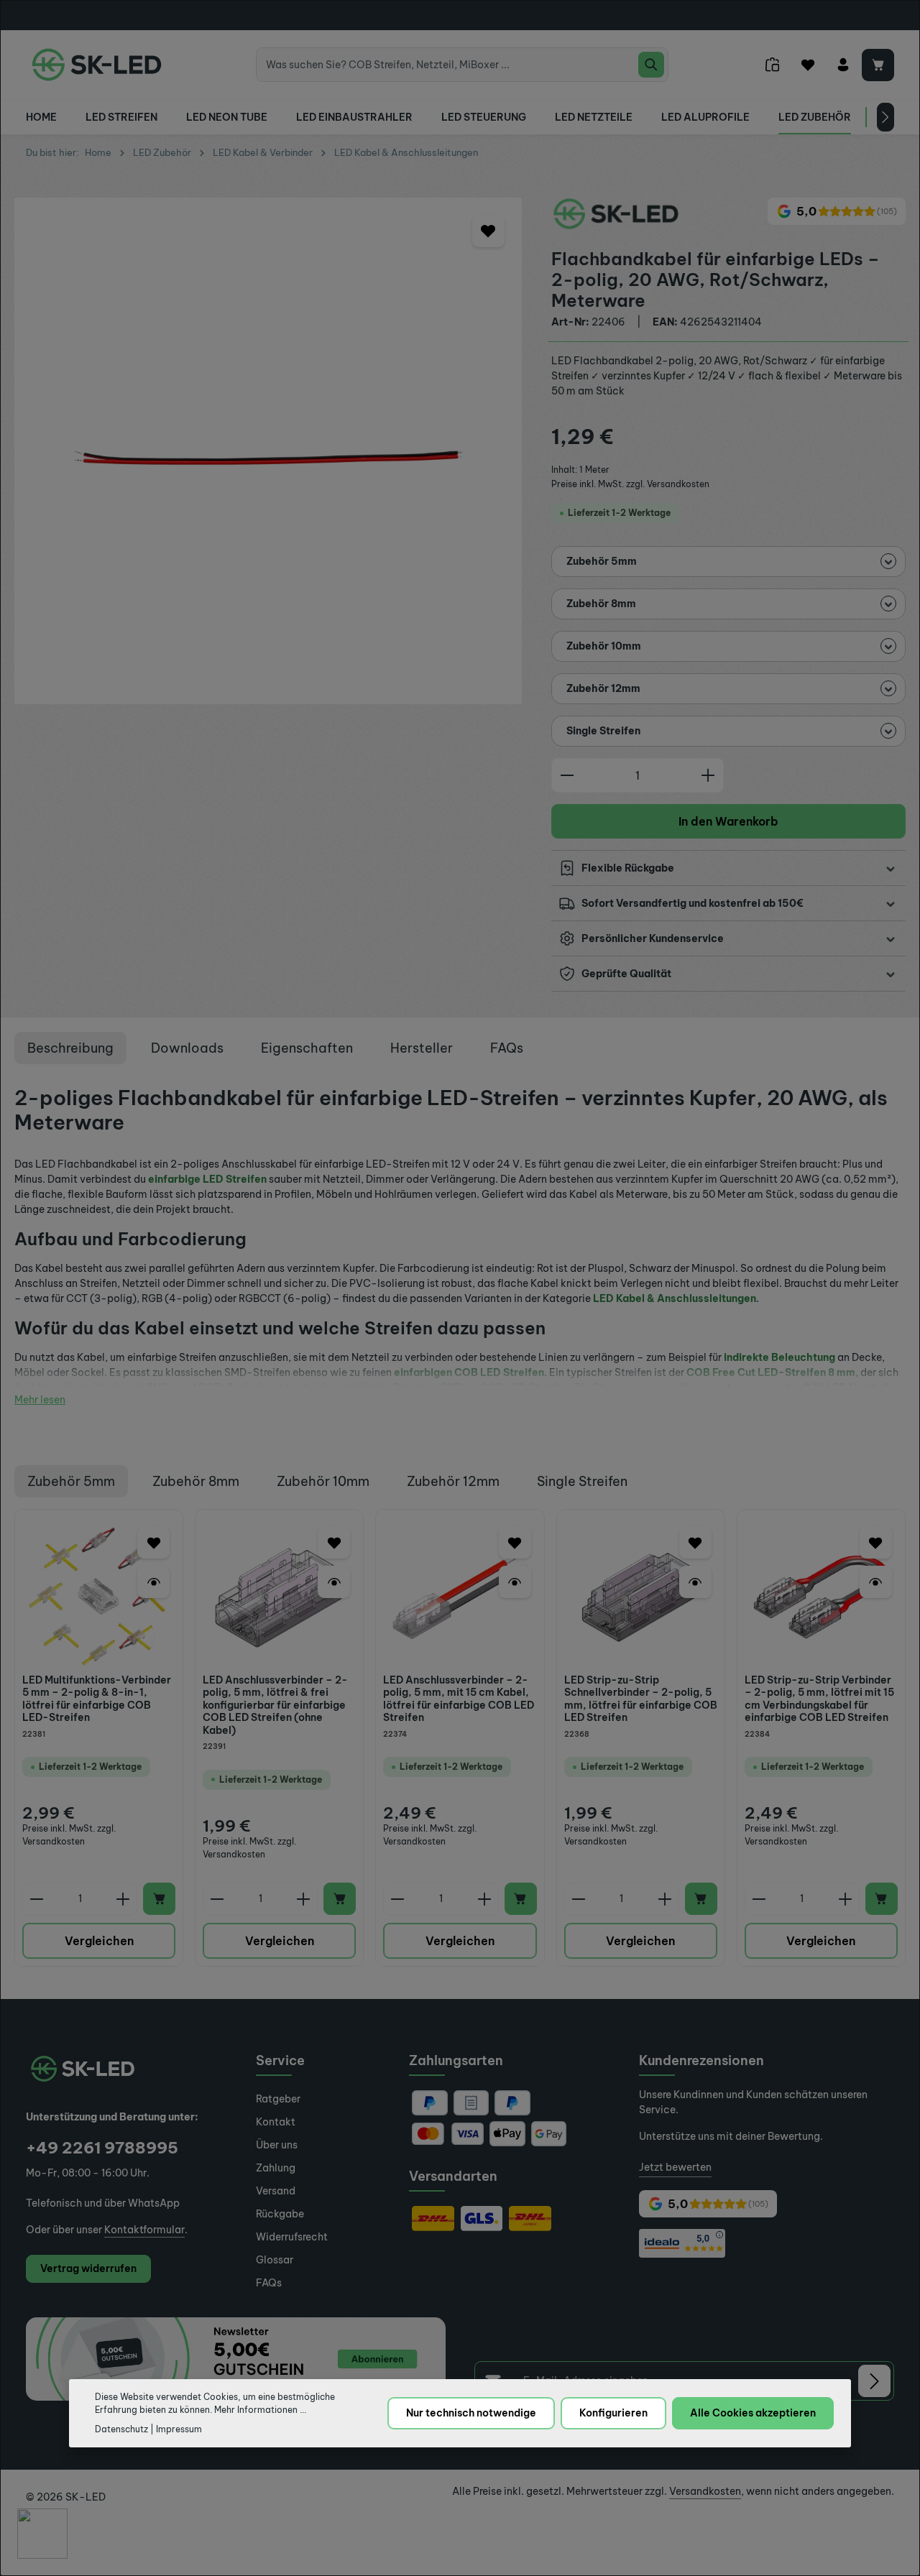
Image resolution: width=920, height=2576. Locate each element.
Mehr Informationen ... (260, 2410)
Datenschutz (121, 2428)
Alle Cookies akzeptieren (753, 2413)
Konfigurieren (613, 2413)
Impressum (179, 2428)
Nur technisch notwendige (471, 2413)
